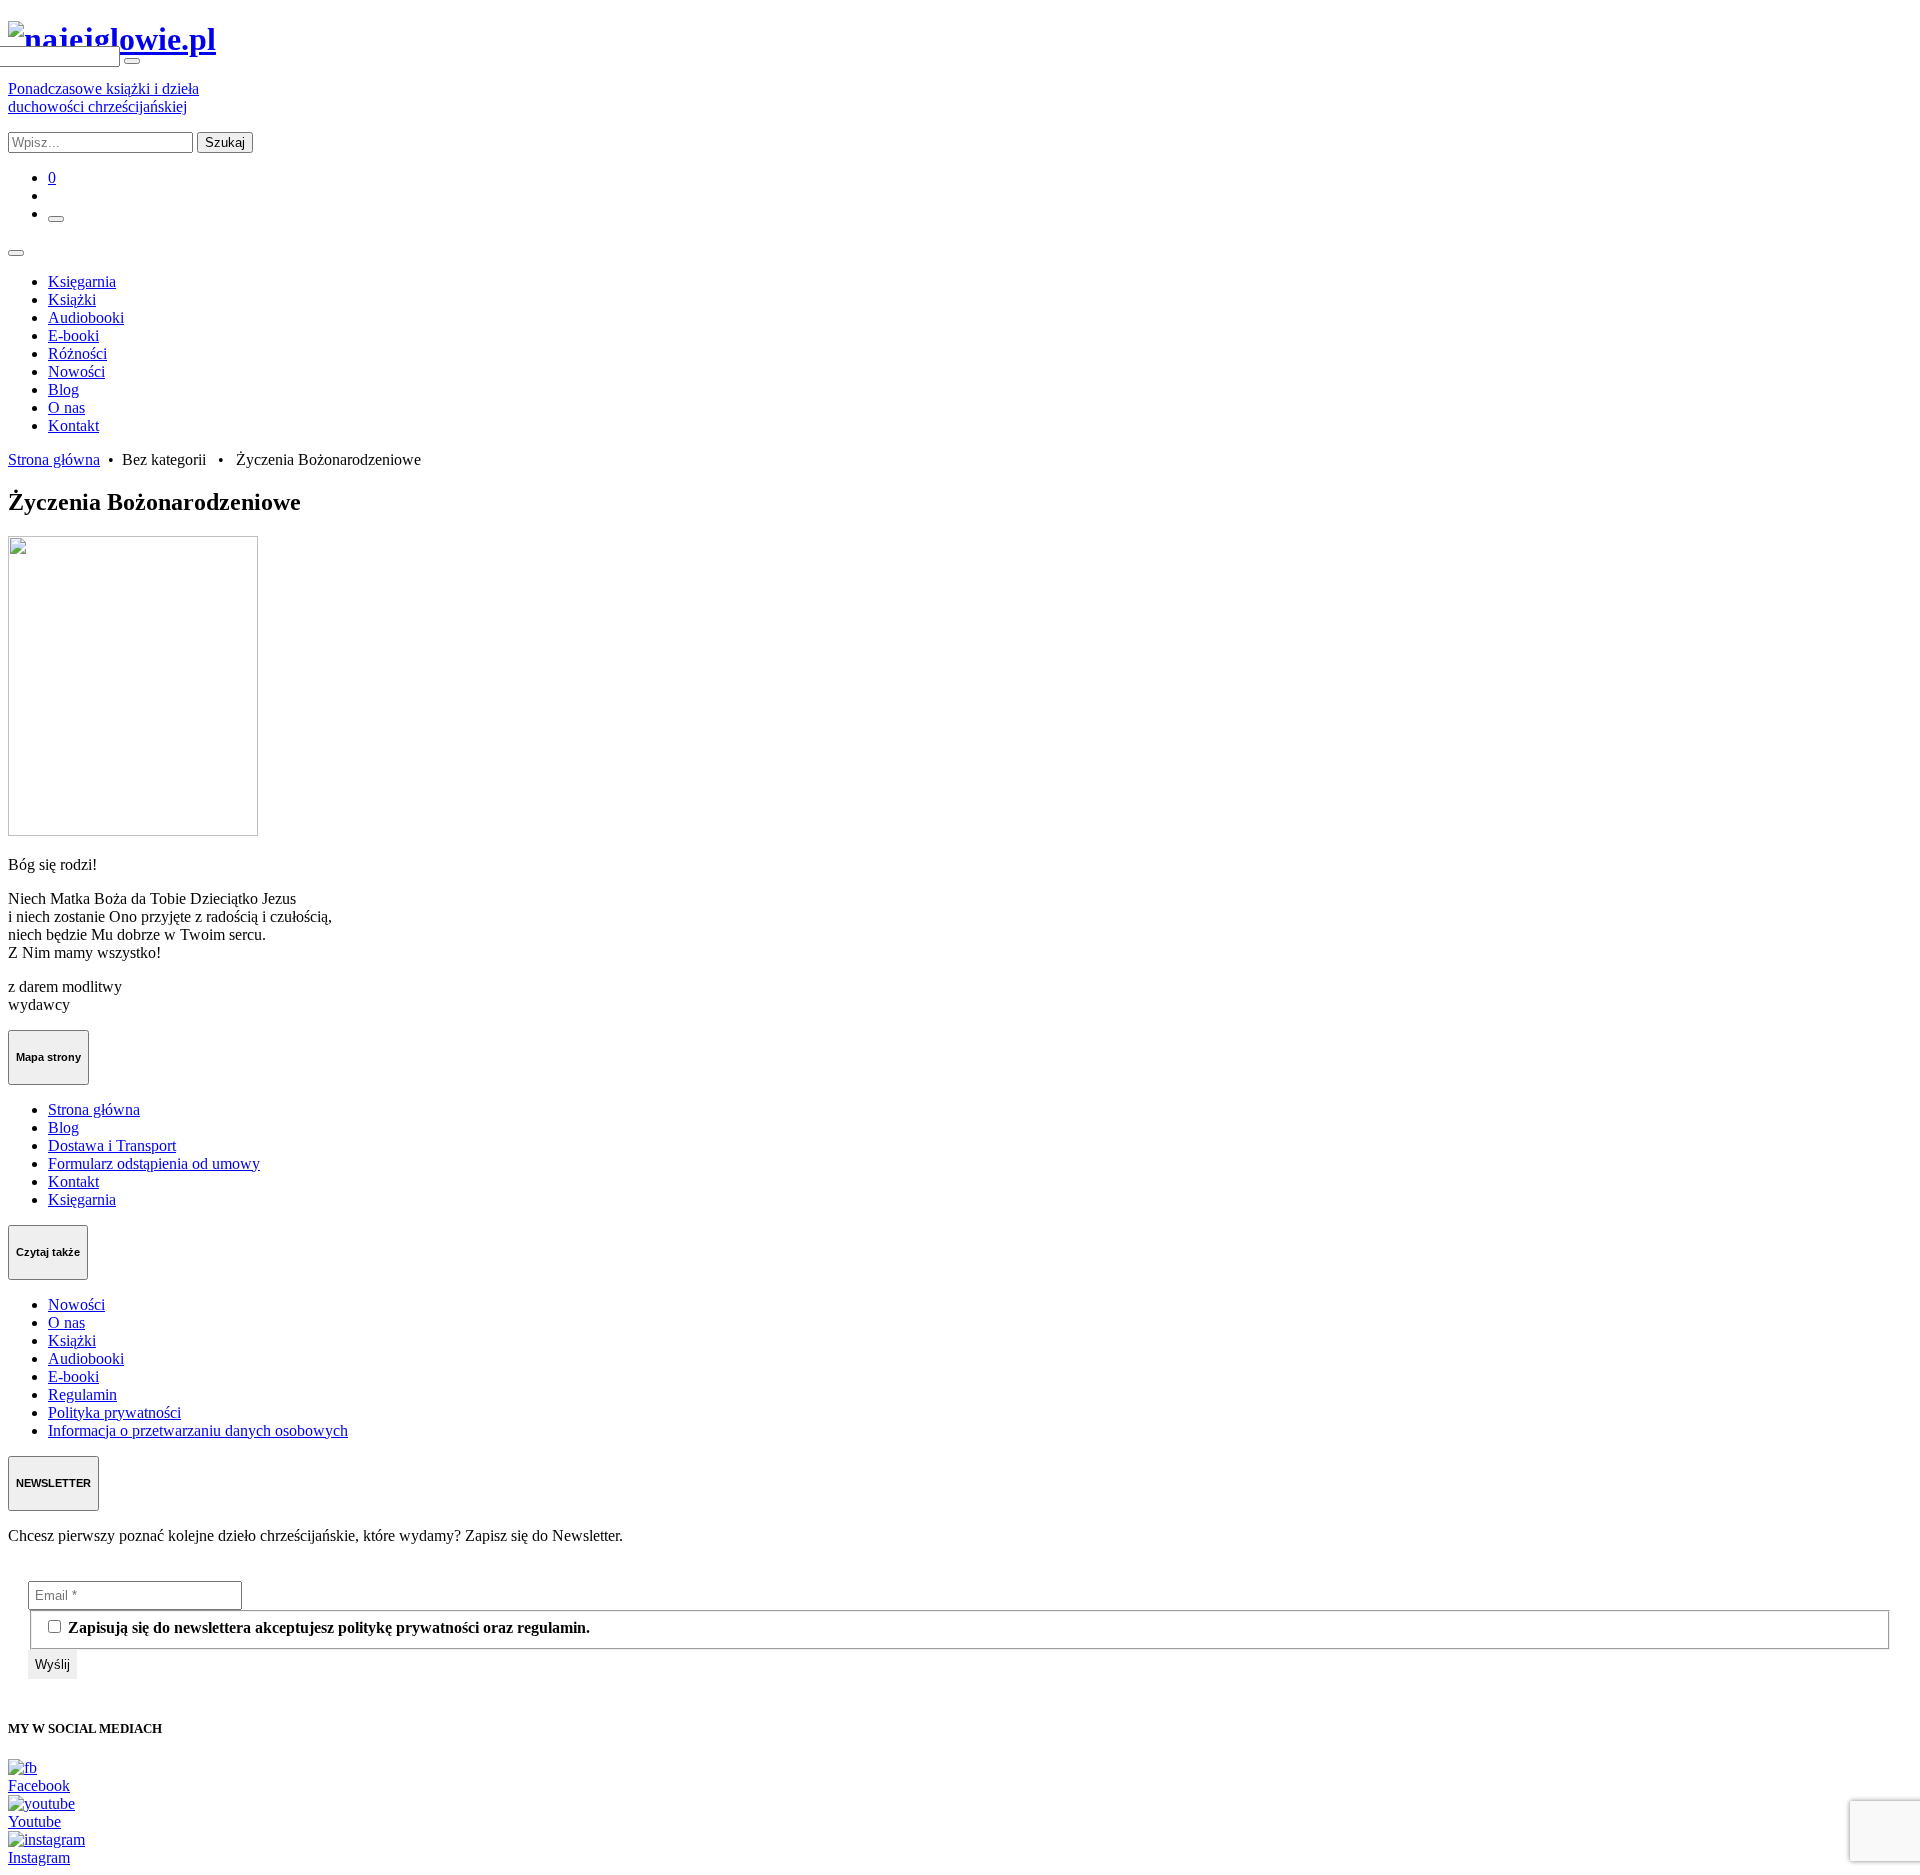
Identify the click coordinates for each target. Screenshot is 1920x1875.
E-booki (73, 335)
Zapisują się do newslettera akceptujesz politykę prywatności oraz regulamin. (327, 1627)
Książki (72, 299)
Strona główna (54, 459)
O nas (66, 407)
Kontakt (73, 425)
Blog (63, 389)
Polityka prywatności (114, 1412)
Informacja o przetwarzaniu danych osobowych (198, 1430)
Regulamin (82, 1394)
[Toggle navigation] (16, 253)
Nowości (76, 371)
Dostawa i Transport (112, 1145)
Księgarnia (82, 281)
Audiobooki (86, 317)
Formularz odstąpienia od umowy (154, 1163)
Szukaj (225, 142)
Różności (77, 353)
